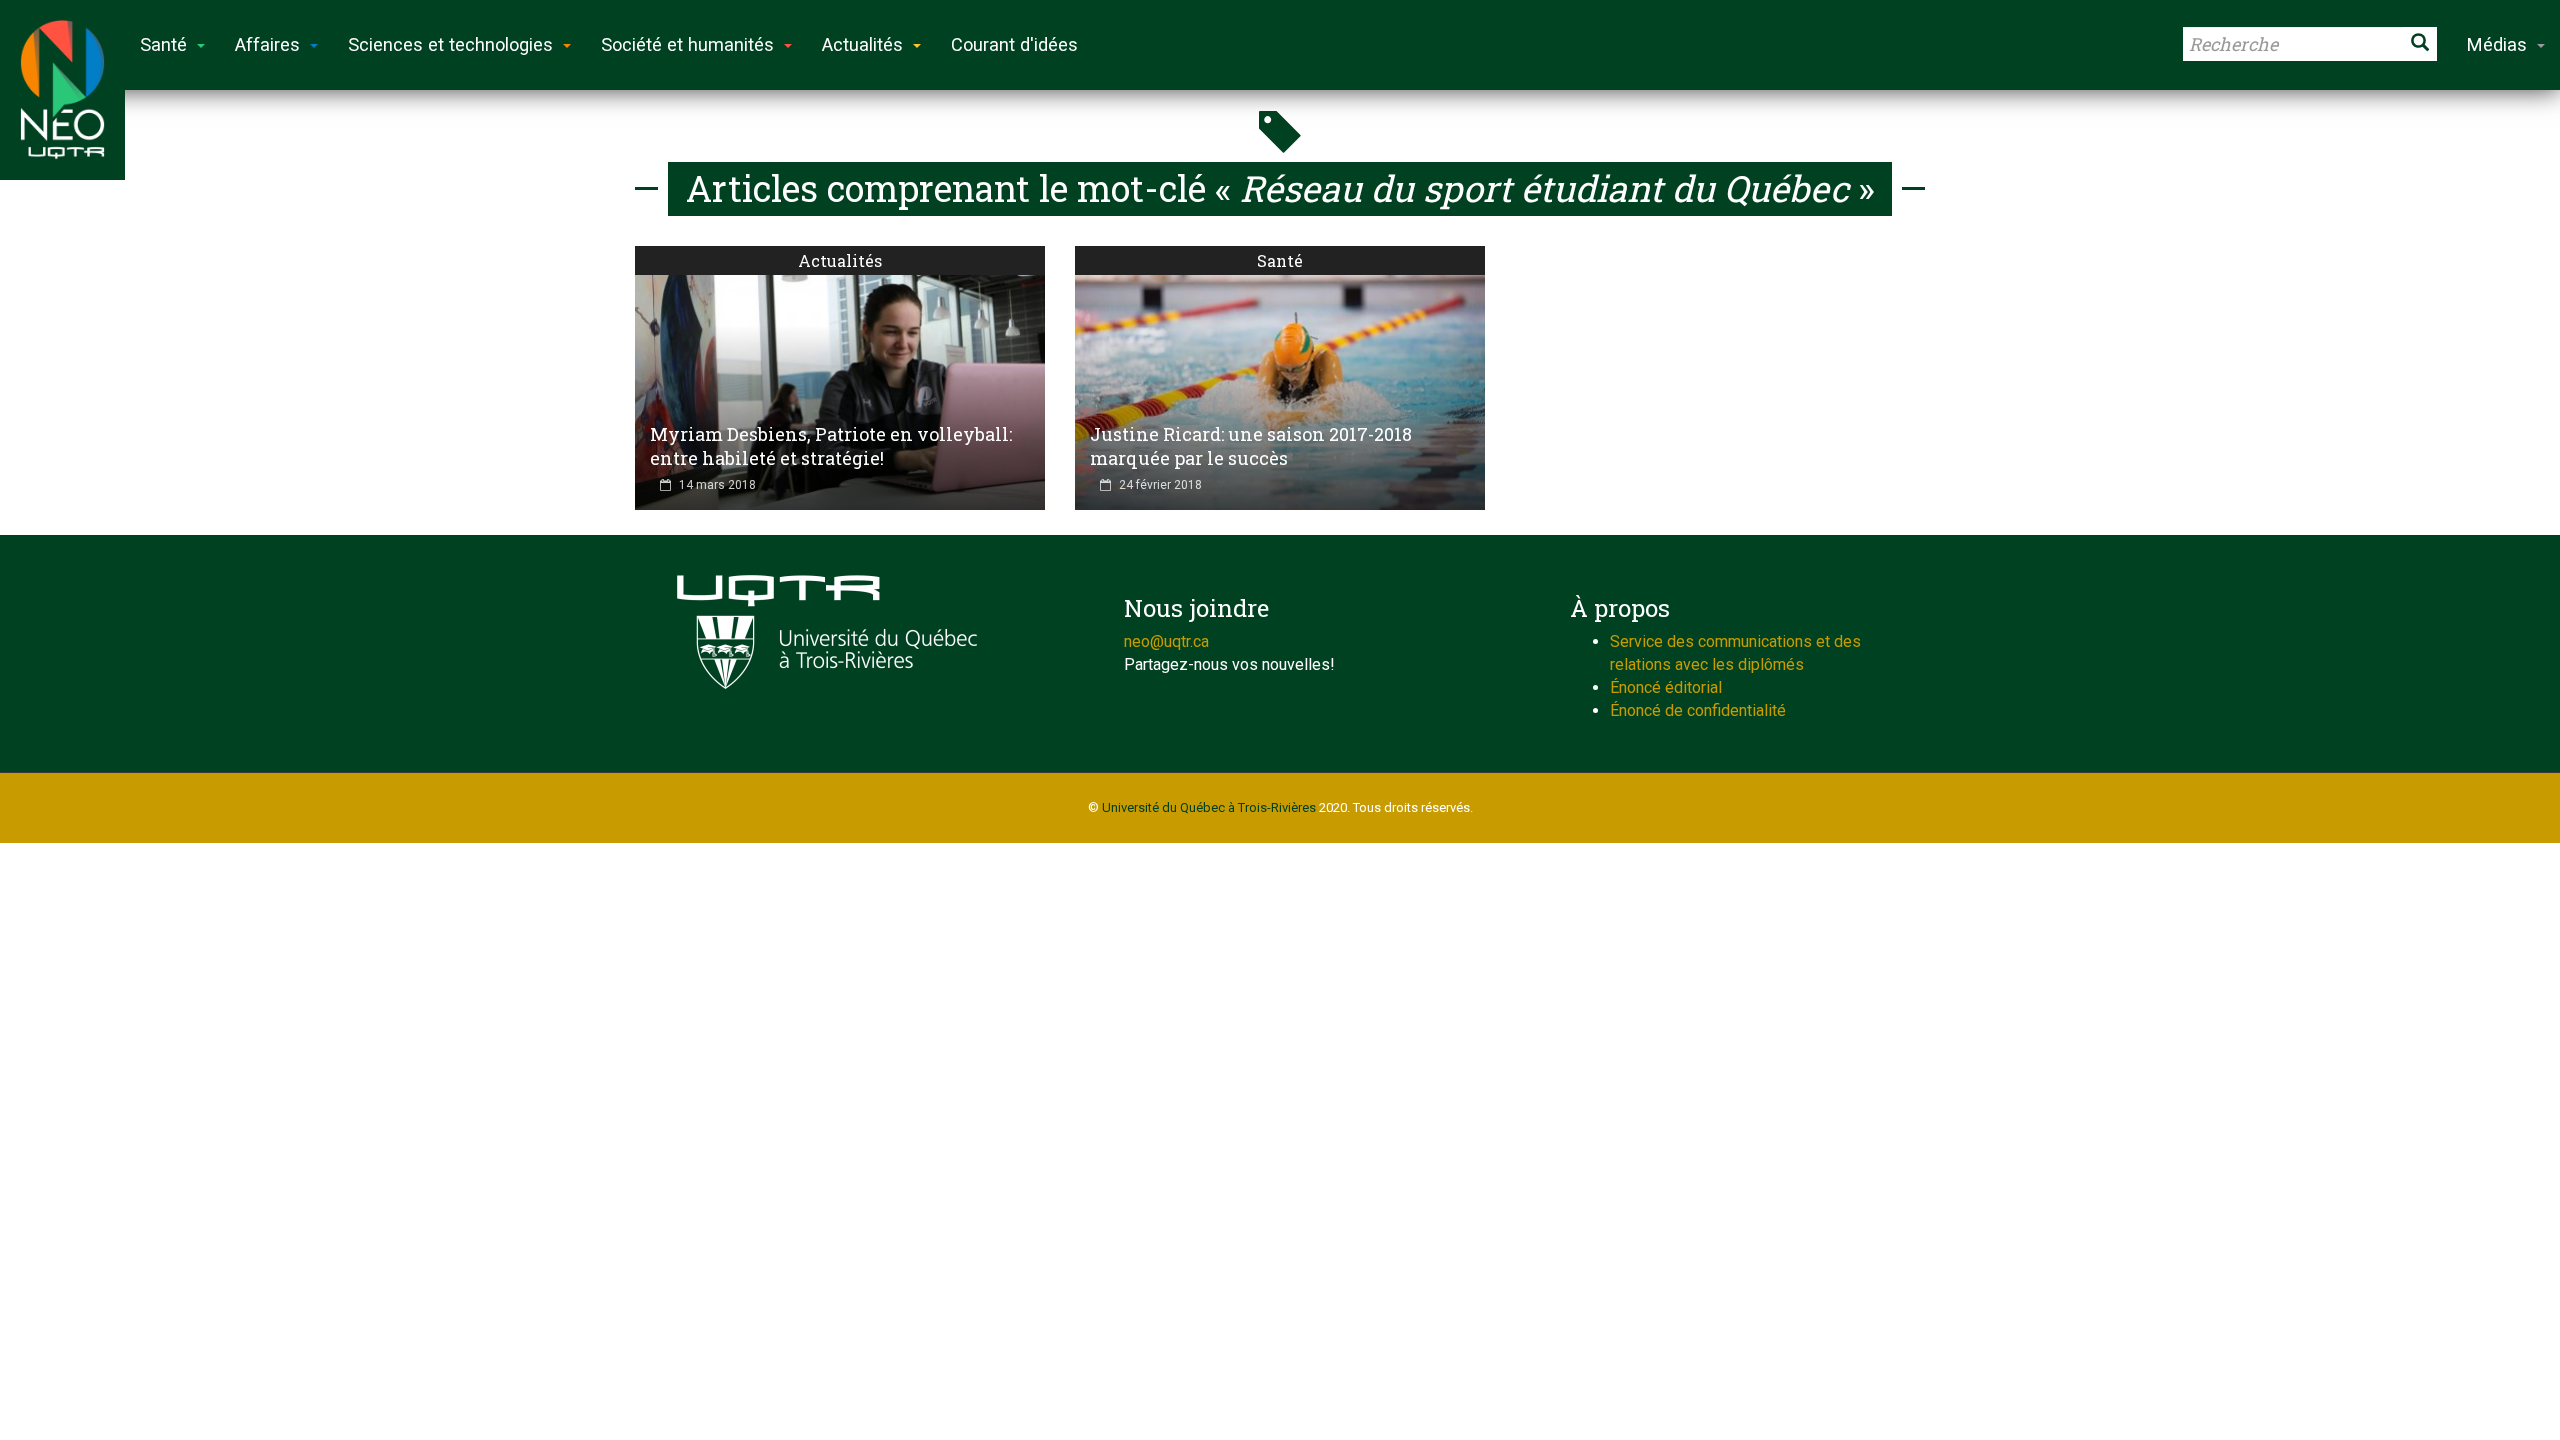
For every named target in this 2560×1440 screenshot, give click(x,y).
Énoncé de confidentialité (1698, 710)
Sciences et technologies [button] (450, 44)
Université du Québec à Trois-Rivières (1209, 807)
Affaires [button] (267, 44)
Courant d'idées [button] (1014, 44)
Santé (1280, 260)
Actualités (840, 260)
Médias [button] (2497, 44)
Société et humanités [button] (687, 44)
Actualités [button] (862, 44)
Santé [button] (163, 44)
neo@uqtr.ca (1166, 641)
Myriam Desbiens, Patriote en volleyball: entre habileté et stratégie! (831, 446)
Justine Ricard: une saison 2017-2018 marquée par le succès (1251, 446)
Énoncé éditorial (1666, 687)
